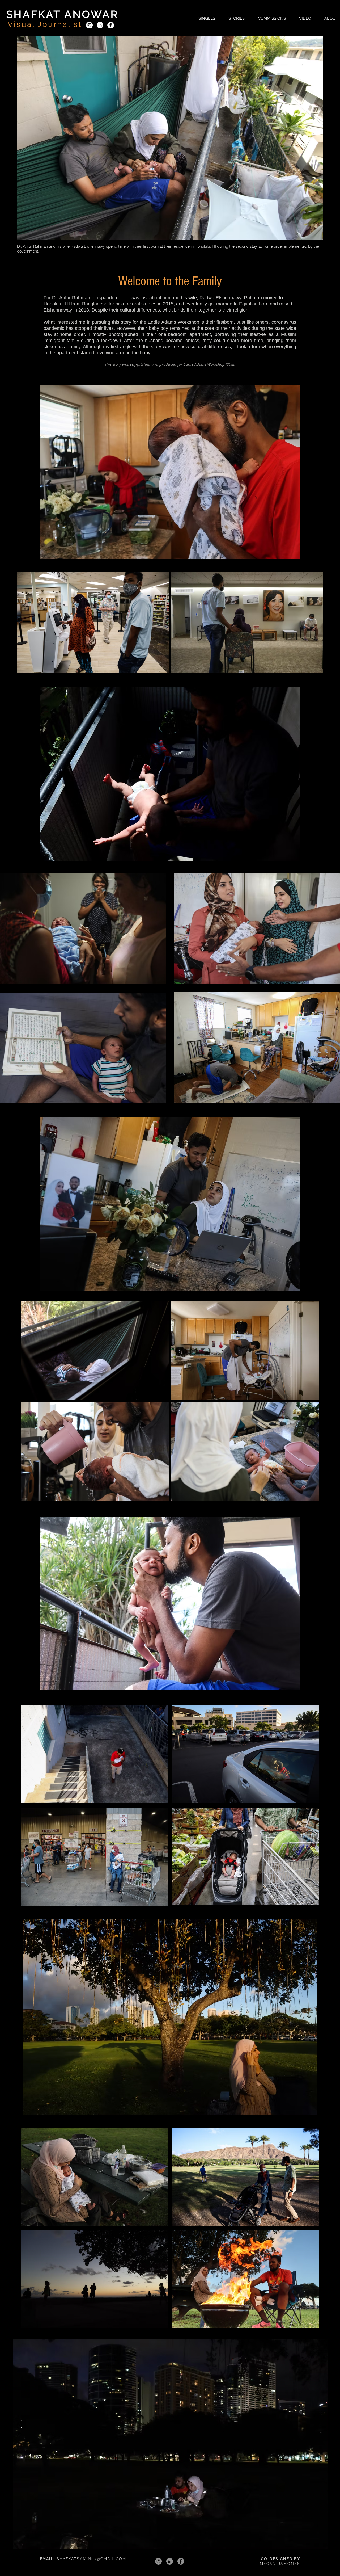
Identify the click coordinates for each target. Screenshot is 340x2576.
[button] (207, 18)
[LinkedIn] (100, 25)
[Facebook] (111, 25)
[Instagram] (89, 25)
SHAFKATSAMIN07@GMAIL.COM (91, 2559)
